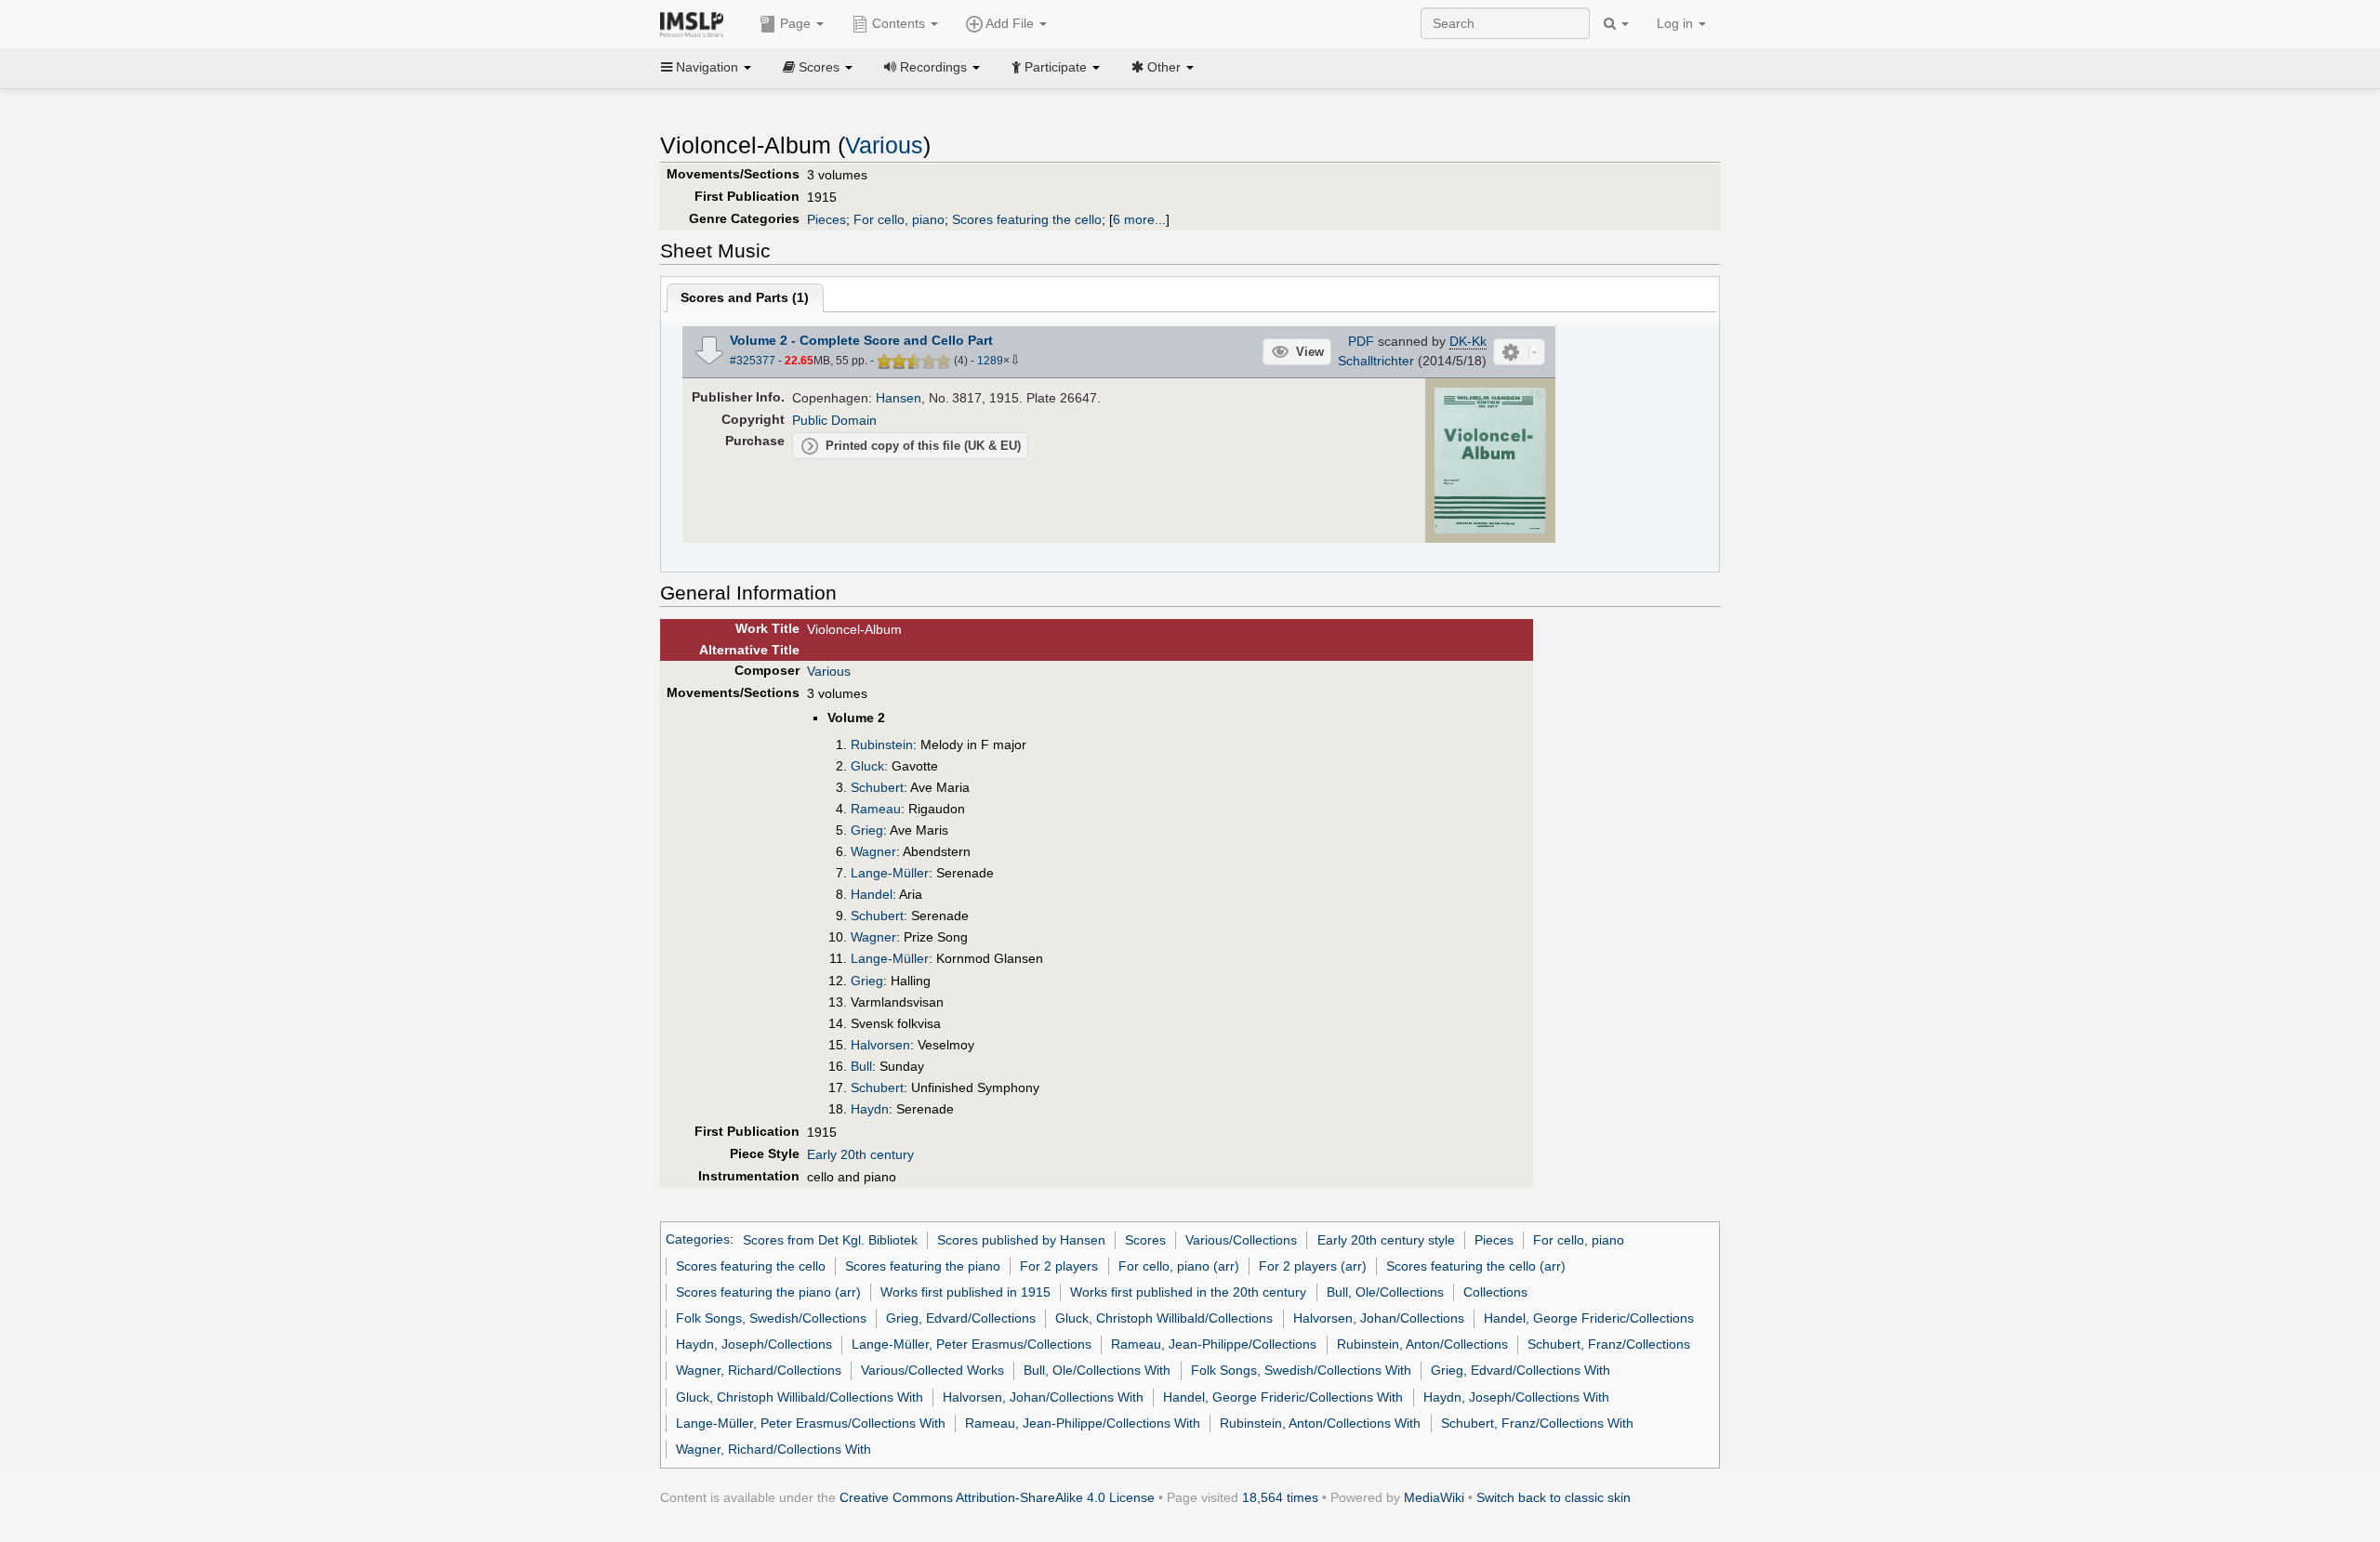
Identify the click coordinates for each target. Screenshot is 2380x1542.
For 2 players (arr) (1313, 1266)
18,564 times (1280, 1497)
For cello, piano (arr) (1179, 1266)
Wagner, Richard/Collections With (773, 1449)
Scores (1145, 1240)
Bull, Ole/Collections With (1097, 1370)
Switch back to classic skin (1554, 1497)
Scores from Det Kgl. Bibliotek (830, 1240)
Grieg (867, 830)
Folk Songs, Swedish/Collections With (1301, 1370)
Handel (872, 894)
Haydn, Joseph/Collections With (1516, 1397)
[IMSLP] (696, 23)
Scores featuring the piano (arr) (768, 1292)
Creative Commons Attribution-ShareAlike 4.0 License (997, 1497)
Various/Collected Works (932, 1370)
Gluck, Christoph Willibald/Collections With (800, 1397)
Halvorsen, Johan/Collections (1379, 1318)
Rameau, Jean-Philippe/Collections (1214, 1344)
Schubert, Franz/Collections (1609, 1344)
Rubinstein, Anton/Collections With (1320, 1423)
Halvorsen (880, 1045)
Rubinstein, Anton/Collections (1422, 1344)
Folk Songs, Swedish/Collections (771, 1318)
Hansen (899, 398)
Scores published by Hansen (1021, 1240)
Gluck (867, 766)
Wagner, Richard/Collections (759, 1370)
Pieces (826, 219)
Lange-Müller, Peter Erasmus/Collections (972, 1344)
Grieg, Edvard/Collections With (1521, 1370)
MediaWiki (1434, 1497)
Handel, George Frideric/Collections (1589, 1318)
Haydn (870, 1109)
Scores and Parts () (745, 297)
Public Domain (834, 420)
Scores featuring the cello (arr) (1476, 1266)
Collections (1495, 1292)
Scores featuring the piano (923, 1266)
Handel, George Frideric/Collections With (1283, 1397)
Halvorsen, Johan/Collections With (1043, 1397)
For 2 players (1059, 1266)
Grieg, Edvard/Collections (961, 1318)
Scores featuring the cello (1027, 219)
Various (884, 145)
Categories (698, 1240)
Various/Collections (1241, 1240)
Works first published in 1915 (965, 1292)
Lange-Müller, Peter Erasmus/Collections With (811, 1423)
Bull (861, 1066)
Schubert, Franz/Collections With (1537, 1423)
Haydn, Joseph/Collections (754, 1344)
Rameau (876, 809)
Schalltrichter (1376, 361)
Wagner (873, 851)
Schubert (877, 787)
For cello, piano (899, 219)
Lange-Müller (890, 873)
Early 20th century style (1386, 1240)
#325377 (753, 361)
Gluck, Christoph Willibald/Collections (1164, 1318)
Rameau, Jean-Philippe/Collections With (1083, 1423)
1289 (990, 361)
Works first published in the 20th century (1188, 1292)
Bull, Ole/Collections (1385, 1292)
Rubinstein (882, 745)
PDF (1361, 341)
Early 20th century (860, 1154)
